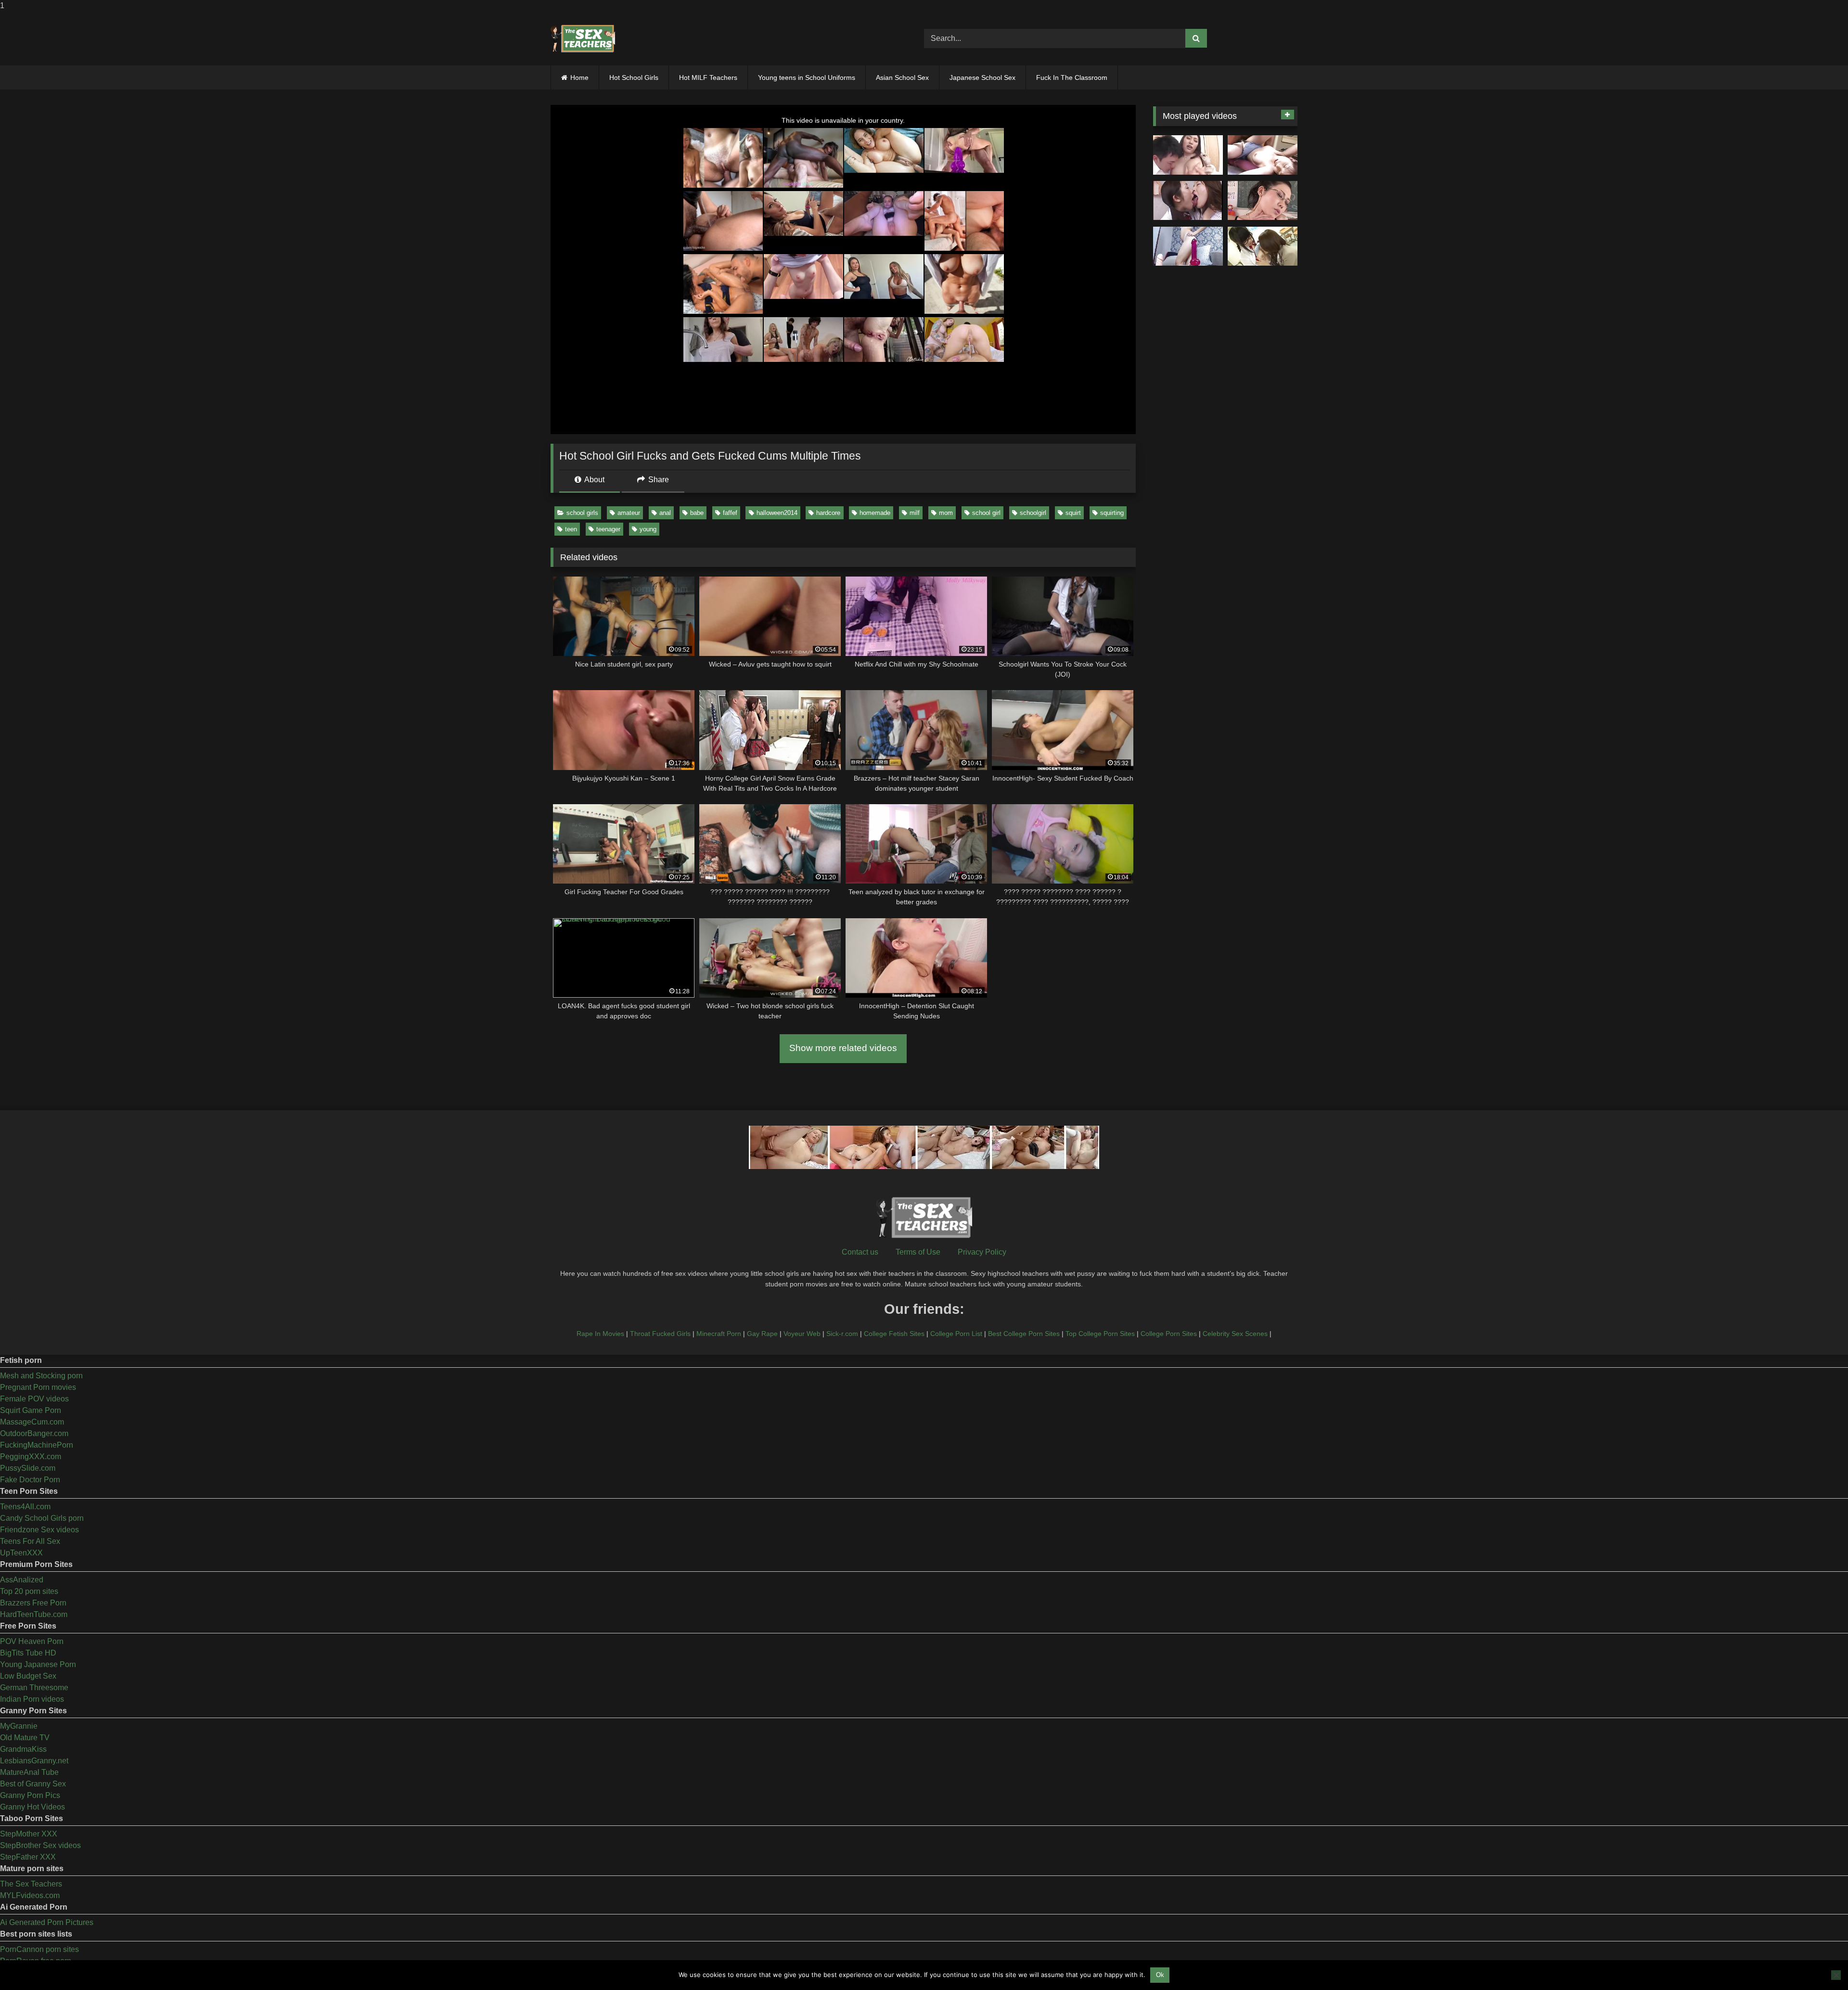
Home (579, 77)
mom (946, 513)
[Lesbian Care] (1188, 201)
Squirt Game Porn (31, 1410)
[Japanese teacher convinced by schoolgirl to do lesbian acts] (1263, 246)
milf (915, 513)
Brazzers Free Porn (33, 1603)
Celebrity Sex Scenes (1235, 1334)
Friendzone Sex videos (39, 1530)
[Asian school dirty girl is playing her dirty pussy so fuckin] (1188, 246)
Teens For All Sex (30, 1541)
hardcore (828, 513)
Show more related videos (843, 1048)
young (648, 529)
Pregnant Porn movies (38, 1387)
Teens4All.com (25, 1507)
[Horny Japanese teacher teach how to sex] (1263, 201)
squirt (1073, 513)
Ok (1160, 1975)
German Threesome (34, 1688)
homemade (875, 513)
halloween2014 (777, 513)
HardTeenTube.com (34, 1614)
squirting (1112, 513)
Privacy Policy (982, 1252)
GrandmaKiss (23, 1749)
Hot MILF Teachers (708, 77)
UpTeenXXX (21, 1553)
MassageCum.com (32, 1422)
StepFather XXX (28, 1857)
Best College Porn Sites (1024, 1334)
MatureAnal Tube (29, 1772)
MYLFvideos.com (30, 1895)
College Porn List (956, 1334)
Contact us (860, 1252)
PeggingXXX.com (31, 1457)
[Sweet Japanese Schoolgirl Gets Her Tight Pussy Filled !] (1263, 155)
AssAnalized (22, 1580)
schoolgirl (1033, 513)
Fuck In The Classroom (1072, 77)
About (594, 480)
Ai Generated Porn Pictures (47, 1922)
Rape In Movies (600, 1334)
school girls (582, 513)
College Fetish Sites (894, 1334)
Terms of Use (918, 1252)
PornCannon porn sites (39, 1949)
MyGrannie (19, 1726)
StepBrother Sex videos (40, 1845)
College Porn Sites (1169, 1334)
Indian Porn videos (32, 1699)
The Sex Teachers (31, 1884)
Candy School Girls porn (42, 1518)
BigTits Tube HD (28, 1653)
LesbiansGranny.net (34, 1761)
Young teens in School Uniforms (807, 77)
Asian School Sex (902, 77)
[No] (1836, 1975)
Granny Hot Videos (32, 1807)
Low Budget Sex (28, 1676)
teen (571, 529)
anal (665, 513)
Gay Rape (762, 1334)
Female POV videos (34, 1399)
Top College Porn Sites (1100, 1334)
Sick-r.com (842, 1334)
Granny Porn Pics (30, 1795)
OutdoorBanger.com (34, 1433)
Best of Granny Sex (33, 1784)
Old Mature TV (25, 1738)
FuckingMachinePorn (37, 1445)
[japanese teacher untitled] (1188, 155)
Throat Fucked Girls (660, 1334)
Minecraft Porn (719, 1334)
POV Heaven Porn (32, 1641)
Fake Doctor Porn (30, 1480)
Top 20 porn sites (29, 1591)
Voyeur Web (802, 1334)
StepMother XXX (29, 1834)
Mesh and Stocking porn (41, 1376)
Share (658, 480)
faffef (730, 513)
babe (697, 513)
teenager (608, 529)
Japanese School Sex (982, 77)
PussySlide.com (28, 1468)
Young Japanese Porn (38, 1664)
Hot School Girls (634, 77)
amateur (629, 513)
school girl (986, 513)
